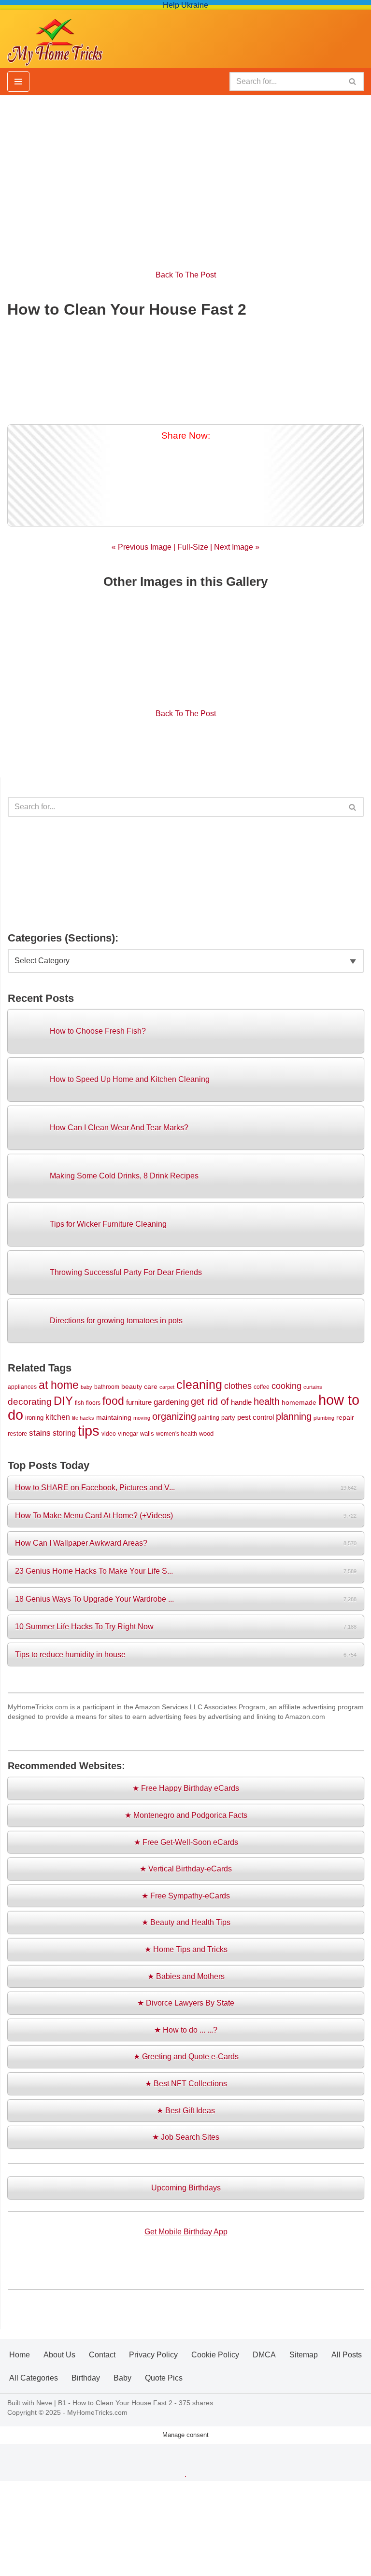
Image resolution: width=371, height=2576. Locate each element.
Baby (122, 2378)
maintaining (114, 1417)
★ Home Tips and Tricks (186, 1949)
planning (294, 1416)
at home (59, 1385)
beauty (132, 1386)
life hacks (83, 1418)
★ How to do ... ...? (186, 2030)
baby (86, 1387)
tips (89, 1431)
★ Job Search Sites (186, 2137)
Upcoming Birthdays (186, 2188)
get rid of (210, 1401)
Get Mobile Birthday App (186, 2232)
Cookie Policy (215, 2355)
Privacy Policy (153, 2355)
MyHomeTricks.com (97, 2412)
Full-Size (193, 547)
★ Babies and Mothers (186, 1976)
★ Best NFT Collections (186, 2084)
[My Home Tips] (55, 39)
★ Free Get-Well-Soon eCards (186, 1842)
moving (142, 1418)
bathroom (107, 1387)
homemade (299, 1402)
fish (79, 1403)
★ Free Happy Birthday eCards (186, 1788)
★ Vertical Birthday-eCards (186, 1869)
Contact (102, 2355)
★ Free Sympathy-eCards (186, 1896)
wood (206, 1433)
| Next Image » (234, 547)
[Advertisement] (185, 177)
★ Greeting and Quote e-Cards (186, 2057)
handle (241, 1402)
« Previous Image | (144, 547)
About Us (59, 2355)
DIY (63, 1401)
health (267, 1401)
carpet (167, 1387)
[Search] (353, 82)
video (109, 1433)
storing (64, 1433)
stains (40, 1433)
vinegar (128, 1433)
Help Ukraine (185, 5)
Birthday (86, 2378)
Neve (44, 2403)
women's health (177, 1433)
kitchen (58, 1417)
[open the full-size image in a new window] (185, 369)
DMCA (264, 2355)
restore (17, 1433)
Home (20, 2355)
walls (147, 1433)
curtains (313, 1387)
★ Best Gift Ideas (186, 2111)
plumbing (324, 1418)
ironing (34, 1418)
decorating (30, 1402)
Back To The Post (186, 275)
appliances (22, 1387)
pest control (256, 1417)
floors (93, 1403)
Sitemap (304, 2355)
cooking (286, 1386)
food (113, 1401)
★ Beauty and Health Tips (186, 1922)
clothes (238, 1386)
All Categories (34, 2378)
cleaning (199, 1385)
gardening (171, 1402)
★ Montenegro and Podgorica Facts (186, 1815)
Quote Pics (164, 2378)
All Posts (347, 2355)
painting (209, 1418)
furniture (139, 1402)
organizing (174, 1416)
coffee (262, 1387)
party (228, 1418)
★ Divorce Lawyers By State (186, 2003)
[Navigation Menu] (18, 82)
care (151, 1386)
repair (345, 1417)
